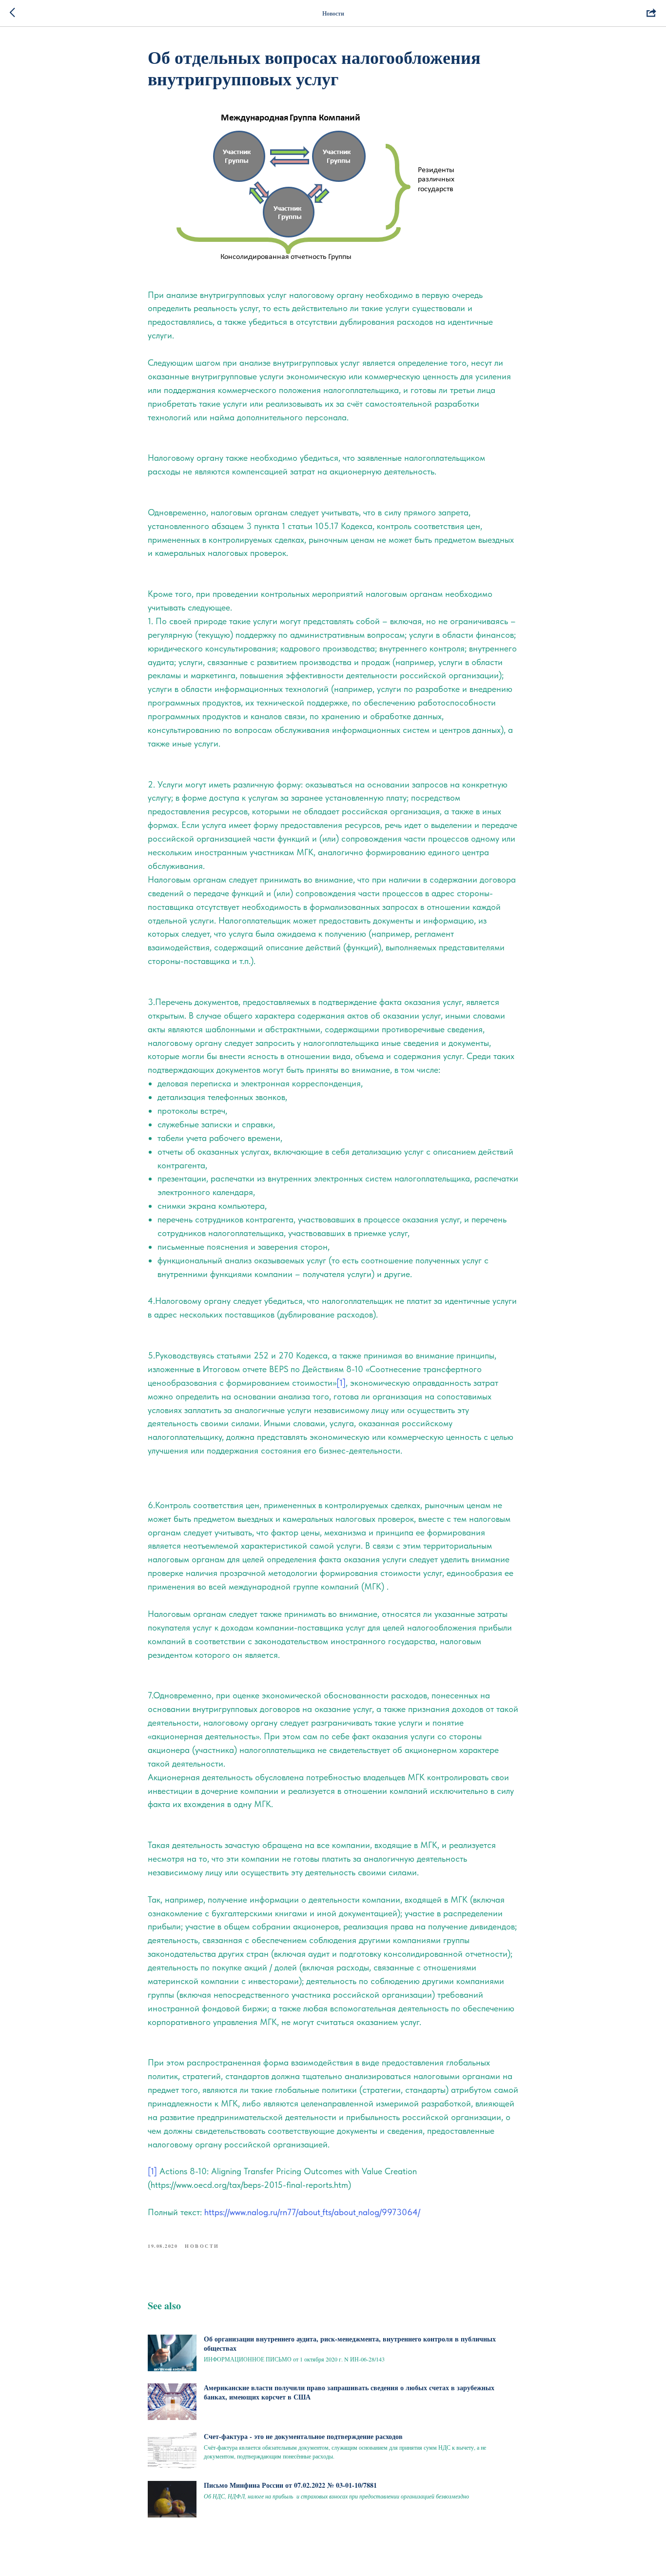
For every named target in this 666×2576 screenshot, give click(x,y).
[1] (341, 1383)
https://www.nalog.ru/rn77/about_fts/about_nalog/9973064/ (312, 2212)
